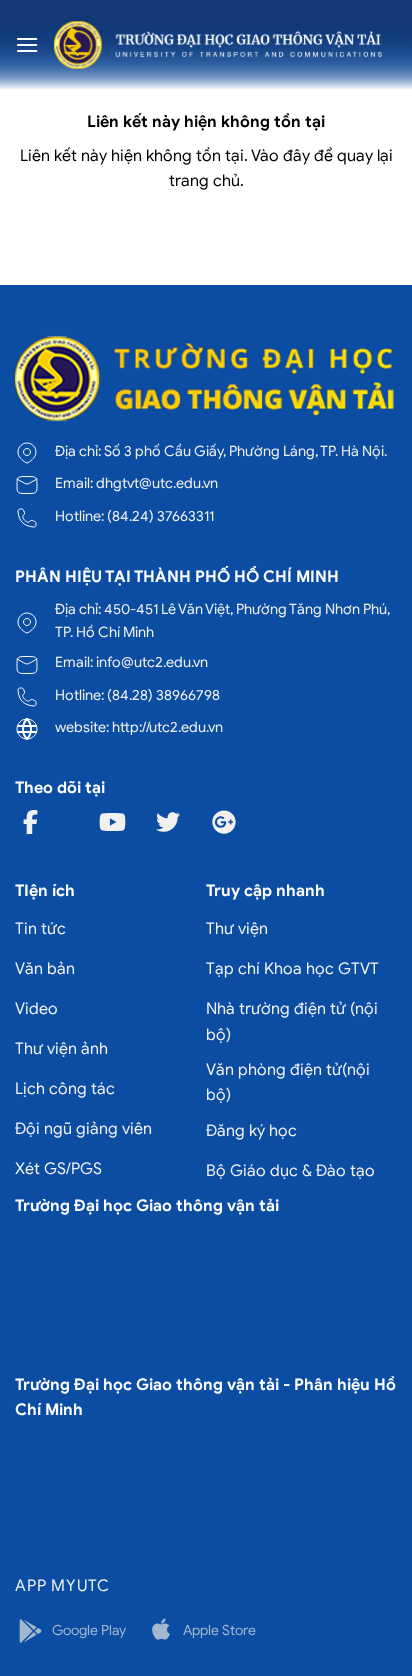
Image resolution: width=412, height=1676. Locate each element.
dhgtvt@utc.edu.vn (157, 483)
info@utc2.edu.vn (152, 662)
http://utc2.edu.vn (167, 727)
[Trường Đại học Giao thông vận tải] (218, 45)
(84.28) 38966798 (163, 695)
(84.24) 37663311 (160, 516)
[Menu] (27, 44)
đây (296, 156)
